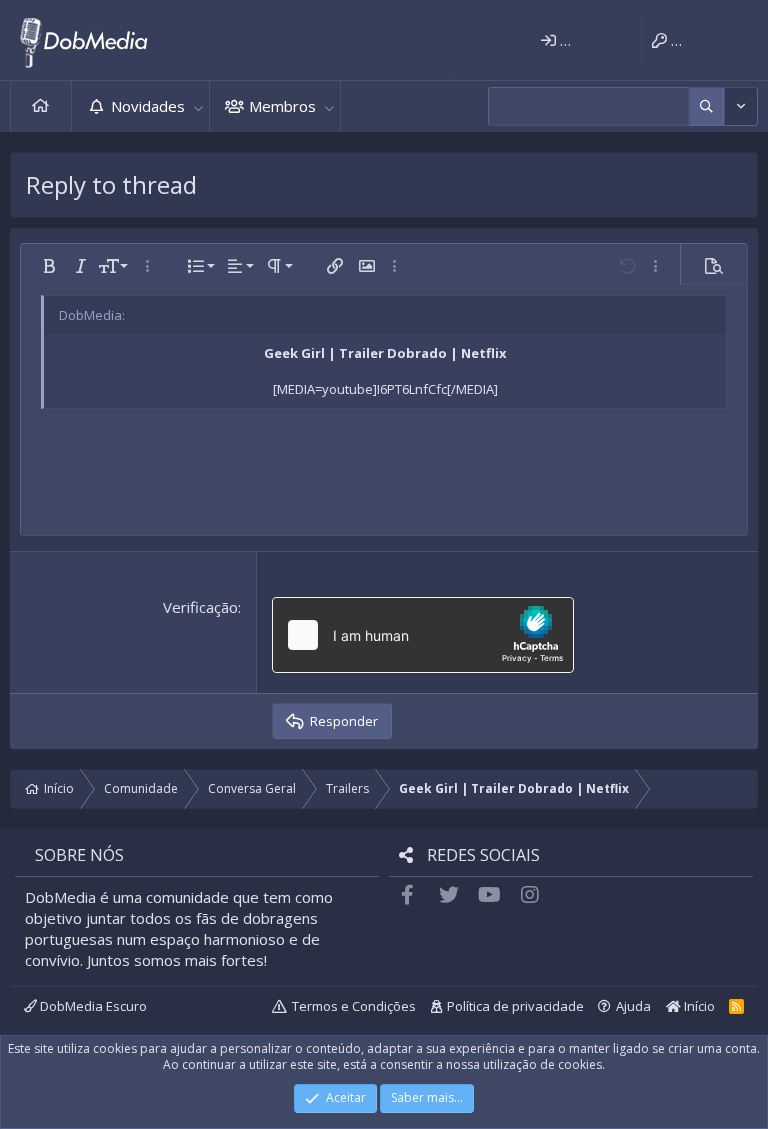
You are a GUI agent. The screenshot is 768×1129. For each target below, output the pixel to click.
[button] (198, 106)
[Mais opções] (706, 106)
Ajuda (633, 1006)
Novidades (148, 106)
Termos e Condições (354, 1006)
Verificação (200, 607)
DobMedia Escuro (92, 1006)
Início (41, 106)
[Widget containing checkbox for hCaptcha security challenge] (423, 635)
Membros (282, 106)
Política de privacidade (515, 1006)
